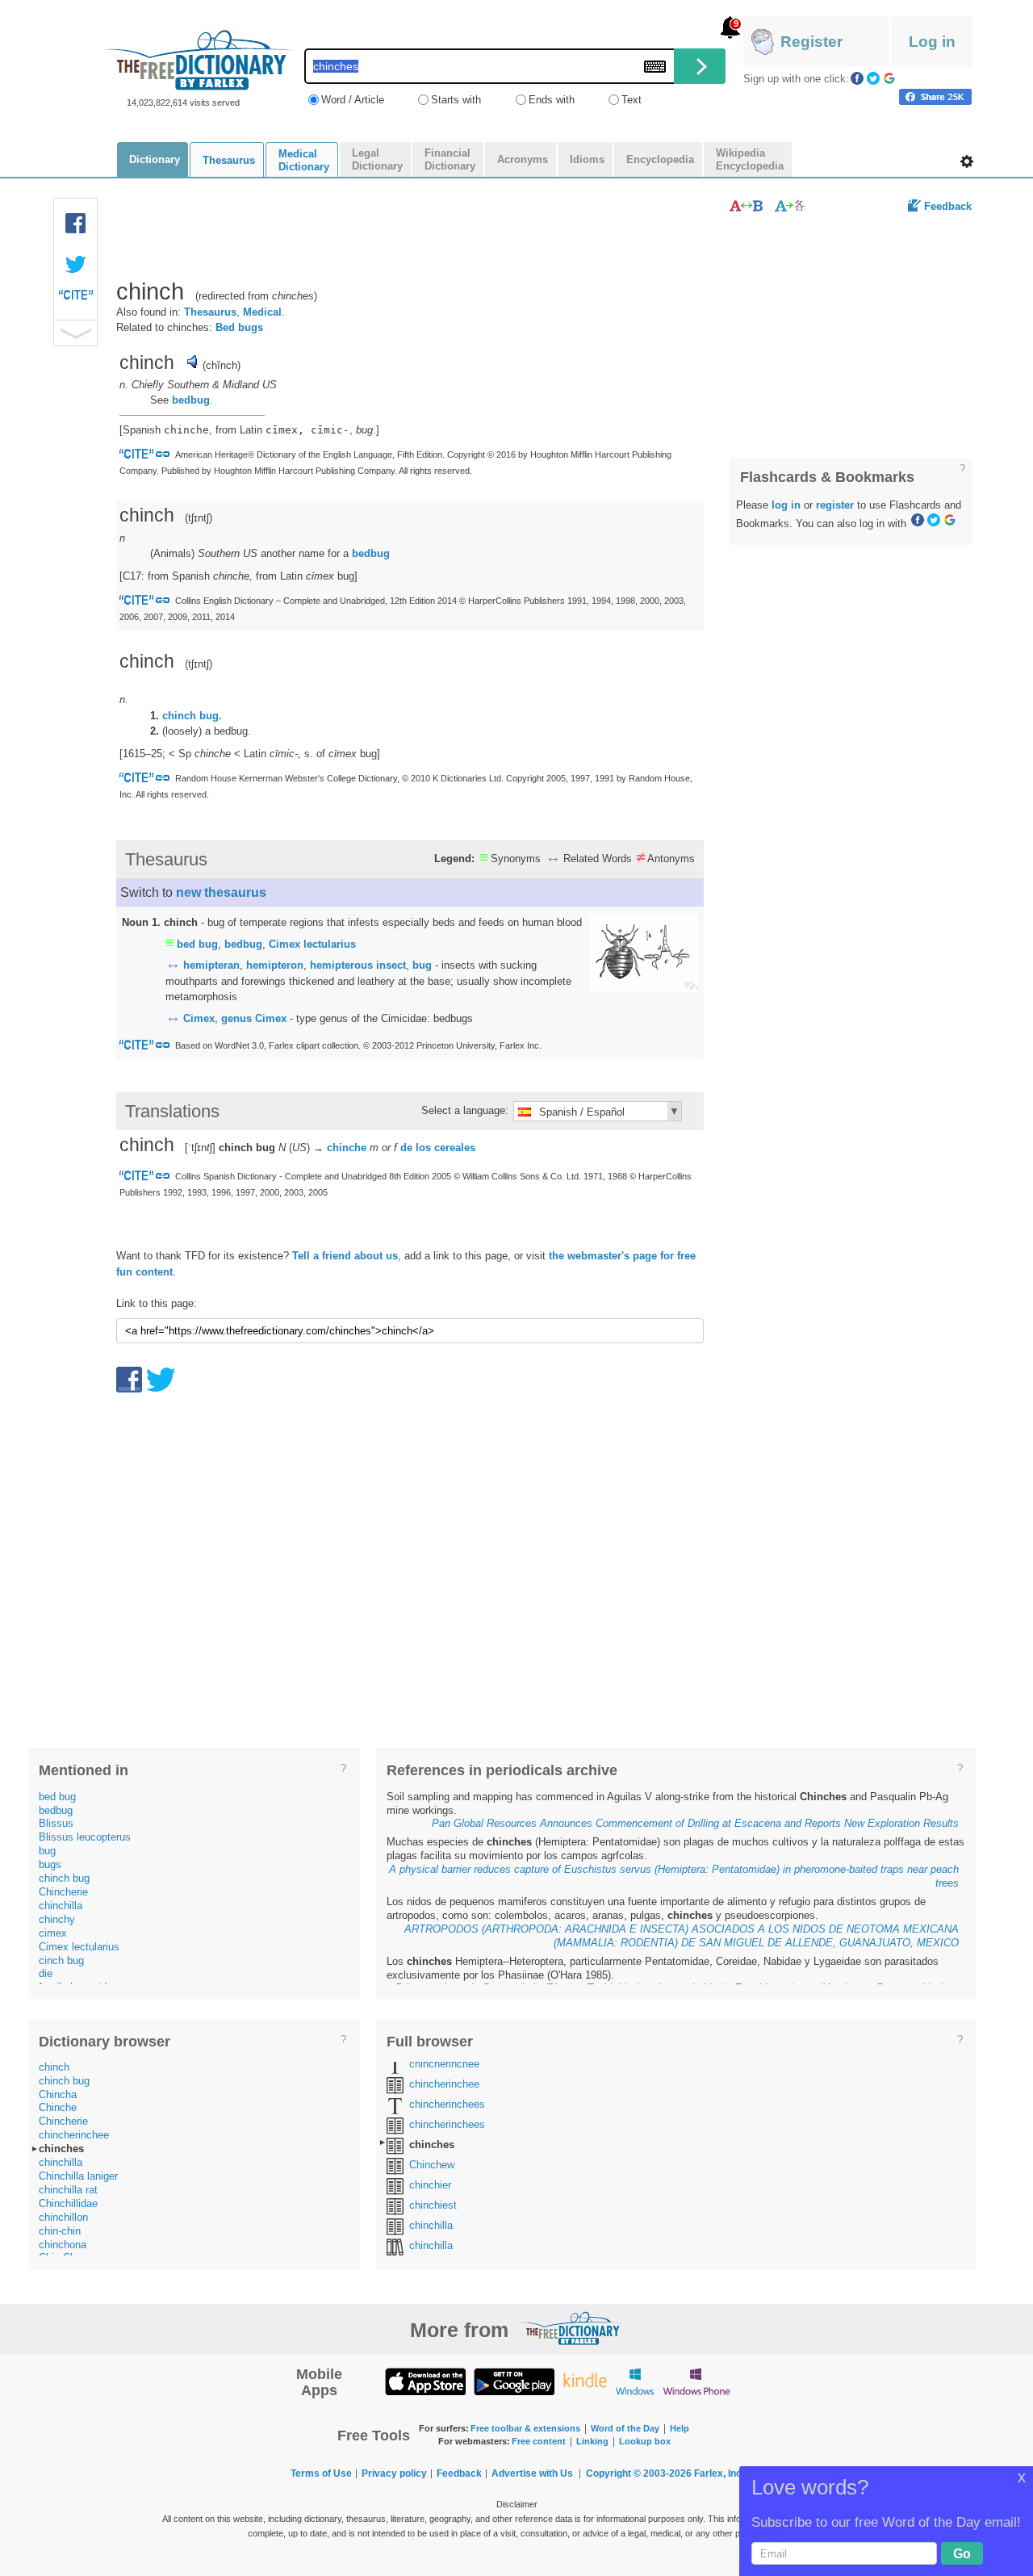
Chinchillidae (68, 2203)
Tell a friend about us (345, 1256)
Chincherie (63, 1892)
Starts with (456, 100)
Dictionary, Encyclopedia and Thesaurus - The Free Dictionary (199, 60)
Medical (262, 312)
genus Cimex (254, 1018)
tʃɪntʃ (199, 518)
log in (786, 505)
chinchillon (63, 2217)
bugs (50, 1864)
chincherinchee (74, 2135)
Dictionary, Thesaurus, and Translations (571, 2328)
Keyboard (655, 67)
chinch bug (64, 1878)
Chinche (58, 2107)
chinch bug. (192, 716)
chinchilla (61, 1906)
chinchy (57, 1919)
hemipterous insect (358, 965)
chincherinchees (447, 2104)
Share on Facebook (935, 97)
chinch (54, 2067)
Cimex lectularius (312, 944)
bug (422, 965)
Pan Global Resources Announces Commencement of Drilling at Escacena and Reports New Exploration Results (695, 1823)
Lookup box (645, 2441)
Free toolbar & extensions (525, 2428)
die (46, 1973)
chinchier (430, 2185)
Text (632, 100)
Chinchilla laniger (78, 2176)
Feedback (948, 206)
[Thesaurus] (746, 205)
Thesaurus (210, 312)
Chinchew (432, 2165)
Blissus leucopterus (85, 1837)
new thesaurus (221, 892)
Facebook (857, 78)
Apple (425, 2381)
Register (811, 42)
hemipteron (275, 965)
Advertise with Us (532, 2473)
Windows (635, 2381)
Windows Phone (696, 2381)
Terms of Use (321, 2473)
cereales (455, 1148)
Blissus (56, 1823)
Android (514, 2381)
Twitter (873, 78)
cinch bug (61, 1960)
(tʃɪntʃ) (199, 664)
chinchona (63, 2245)
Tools (967, 161)
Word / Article (353, 100)
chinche (347, 1148)
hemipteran (211, 965)
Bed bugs (239, 327)
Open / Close (75, 333)
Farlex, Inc (718, 2473)
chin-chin (60, 2231)
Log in (932, 42)
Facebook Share (76, 224)
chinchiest (433, 2205)
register (835, 505)
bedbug (191, 400)
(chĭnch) (222, 365)
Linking (592, 2441)
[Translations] (790, 205)
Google (889, 78)
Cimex (199, 1018)
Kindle (585, 2381)
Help (680, 2428)
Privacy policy (394, 2473)
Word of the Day (625, 2428)
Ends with (552, 100)
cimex (53, 1933)
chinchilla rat (68, 2190)
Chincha (58, 2094)
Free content (539, 2441)
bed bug (197, 944)
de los (416, 1148)
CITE (76, 299)
